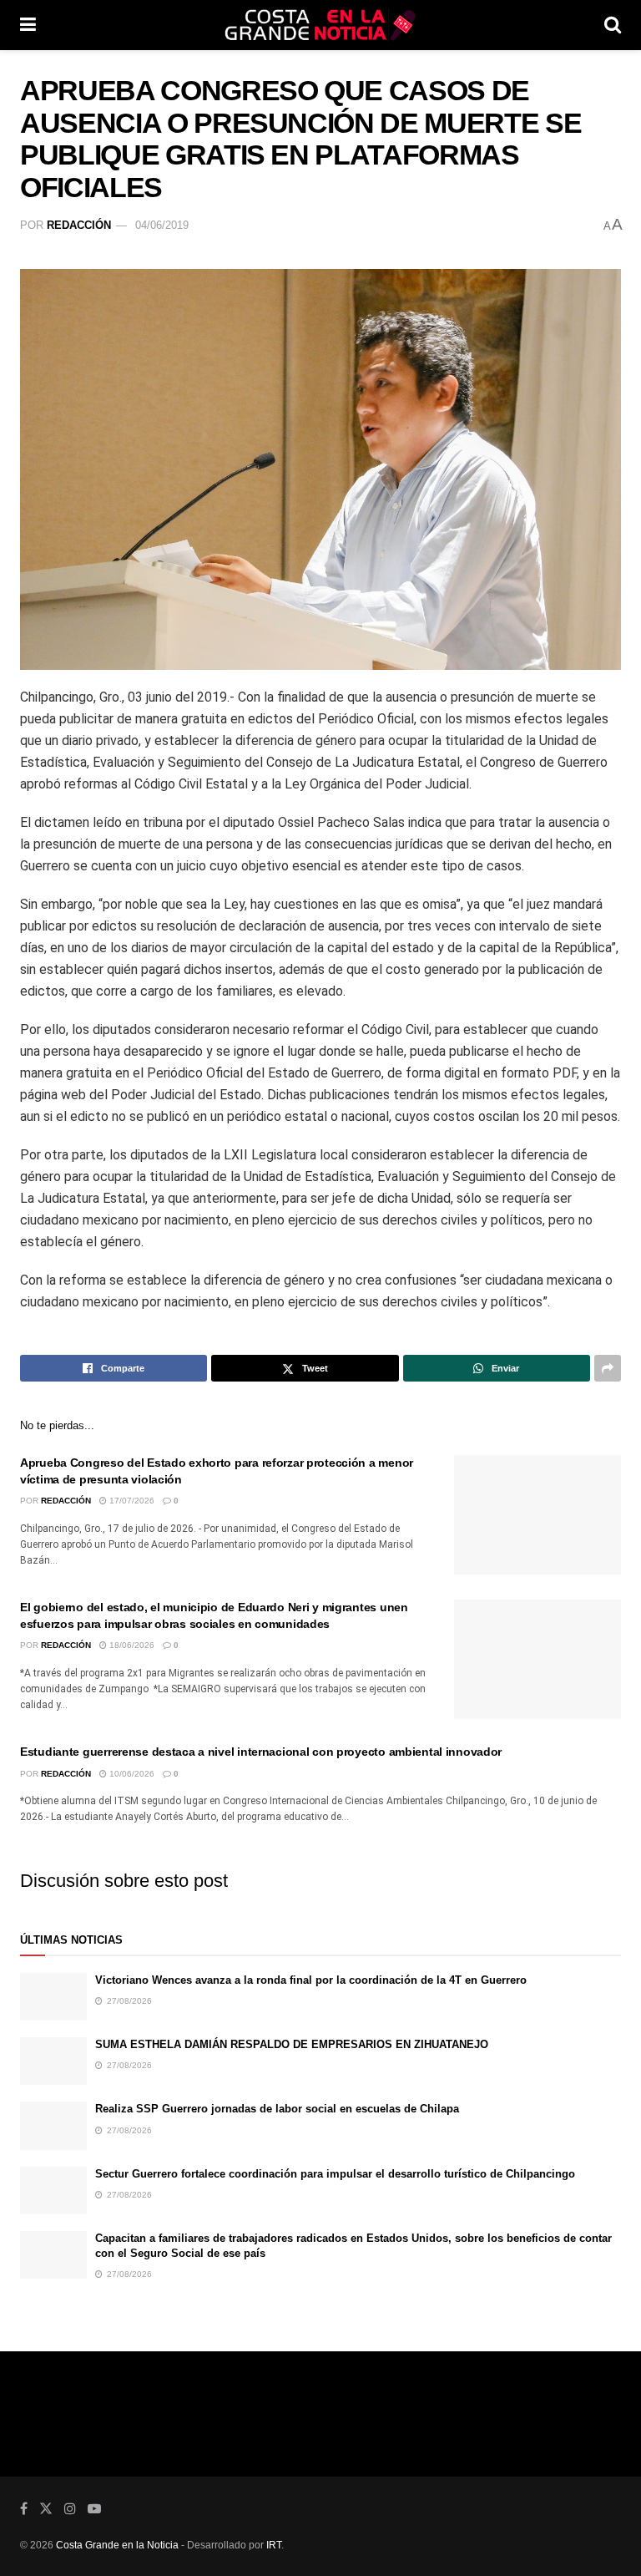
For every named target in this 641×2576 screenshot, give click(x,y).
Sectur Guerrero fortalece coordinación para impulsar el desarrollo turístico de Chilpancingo (335, 2174)
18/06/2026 (131, 1645)
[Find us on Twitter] (46, 2509)
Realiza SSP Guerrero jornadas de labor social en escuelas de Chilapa (277, 2109)
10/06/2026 (131, 1774)
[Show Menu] (28, 25)
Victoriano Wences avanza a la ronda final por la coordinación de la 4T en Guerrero (311, 1980)
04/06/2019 (162, 225)
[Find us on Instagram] (70, 2509)
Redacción (79, 225)
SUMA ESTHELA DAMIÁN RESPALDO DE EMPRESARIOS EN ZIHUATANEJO (292, 2044)
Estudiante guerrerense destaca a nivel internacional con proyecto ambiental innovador (261, 1752)
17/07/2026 (131, 1501)
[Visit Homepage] (320, 25)
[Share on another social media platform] (608, 1368)
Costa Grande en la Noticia (117, 2545)
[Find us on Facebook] (24, 2509)
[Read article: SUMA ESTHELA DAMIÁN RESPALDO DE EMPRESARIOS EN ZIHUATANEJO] (53, 2061)
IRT (274, 2545)
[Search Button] (613, 25)
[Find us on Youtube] (94, 2509)
